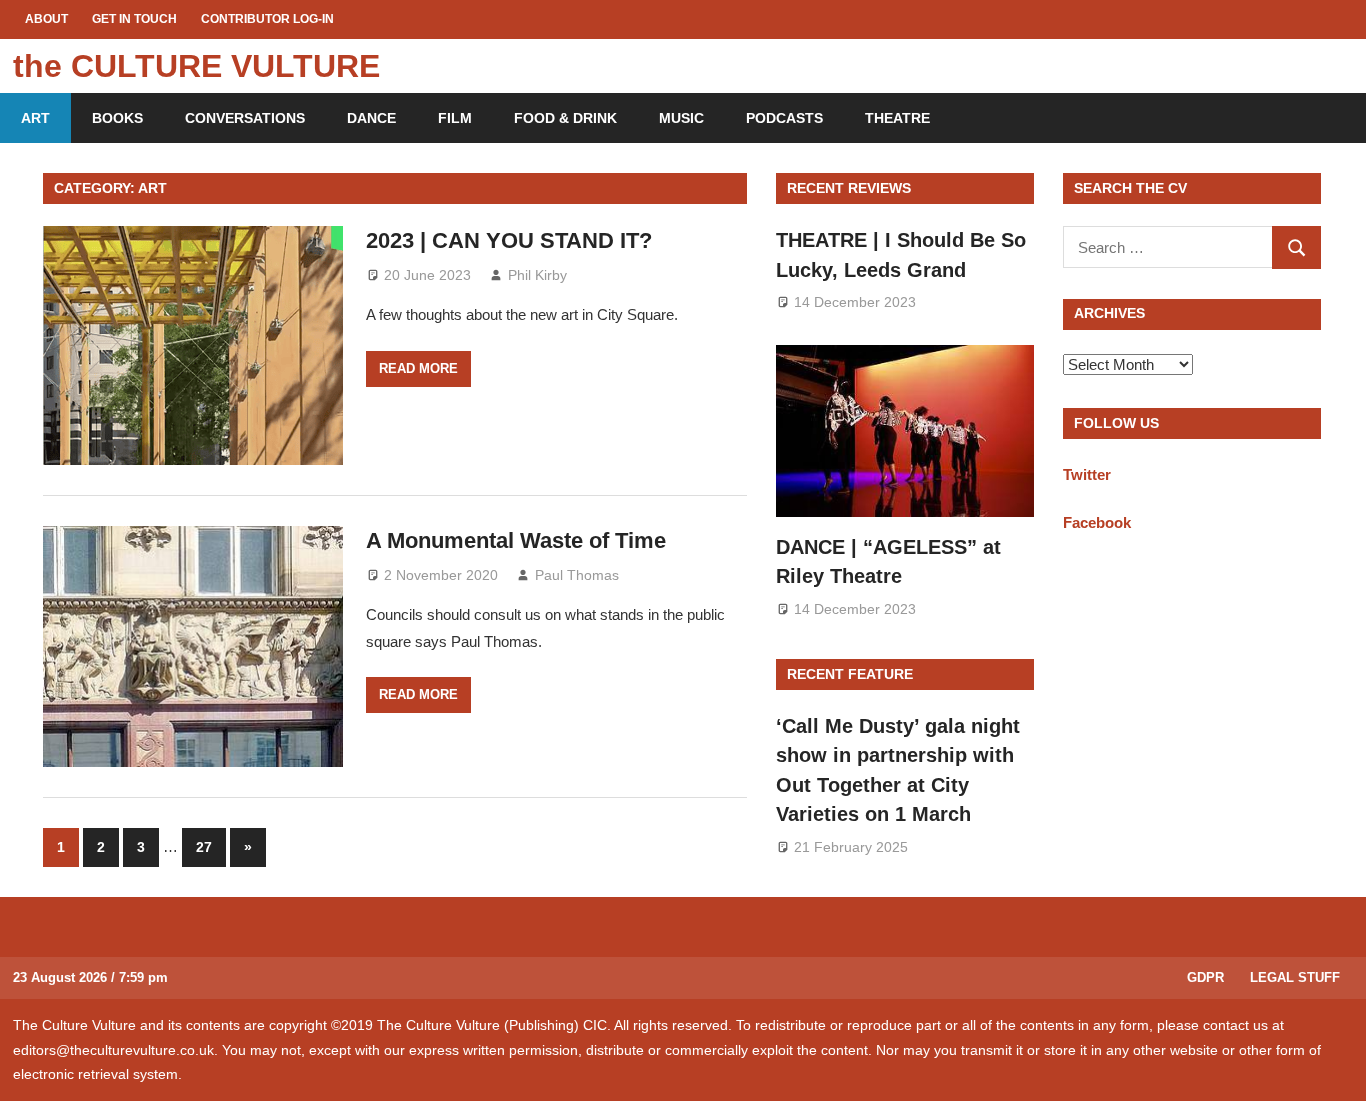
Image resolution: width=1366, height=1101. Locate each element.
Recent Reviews (849, 188)
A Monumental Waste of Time (516, 540)
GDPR (1205, 977)
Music (681, 118)
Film (455, 118)
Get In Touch (134, 19)
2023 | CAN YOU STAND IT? (509, 240)
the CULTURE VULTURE (196, 66)
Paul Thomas (577, 575)
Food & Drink (565, 118)
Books (117, 118)
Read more (418, 368)
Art (35, 118)
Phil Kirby (537, 275)
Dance (371, 118)
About (46, 19)
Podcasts (784, 118)
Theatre (897, 118)
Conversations (245, 118)
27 (204, 847)
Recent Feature (850, 674)
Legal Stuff (1295, 977)
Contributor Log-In (267, 19)
